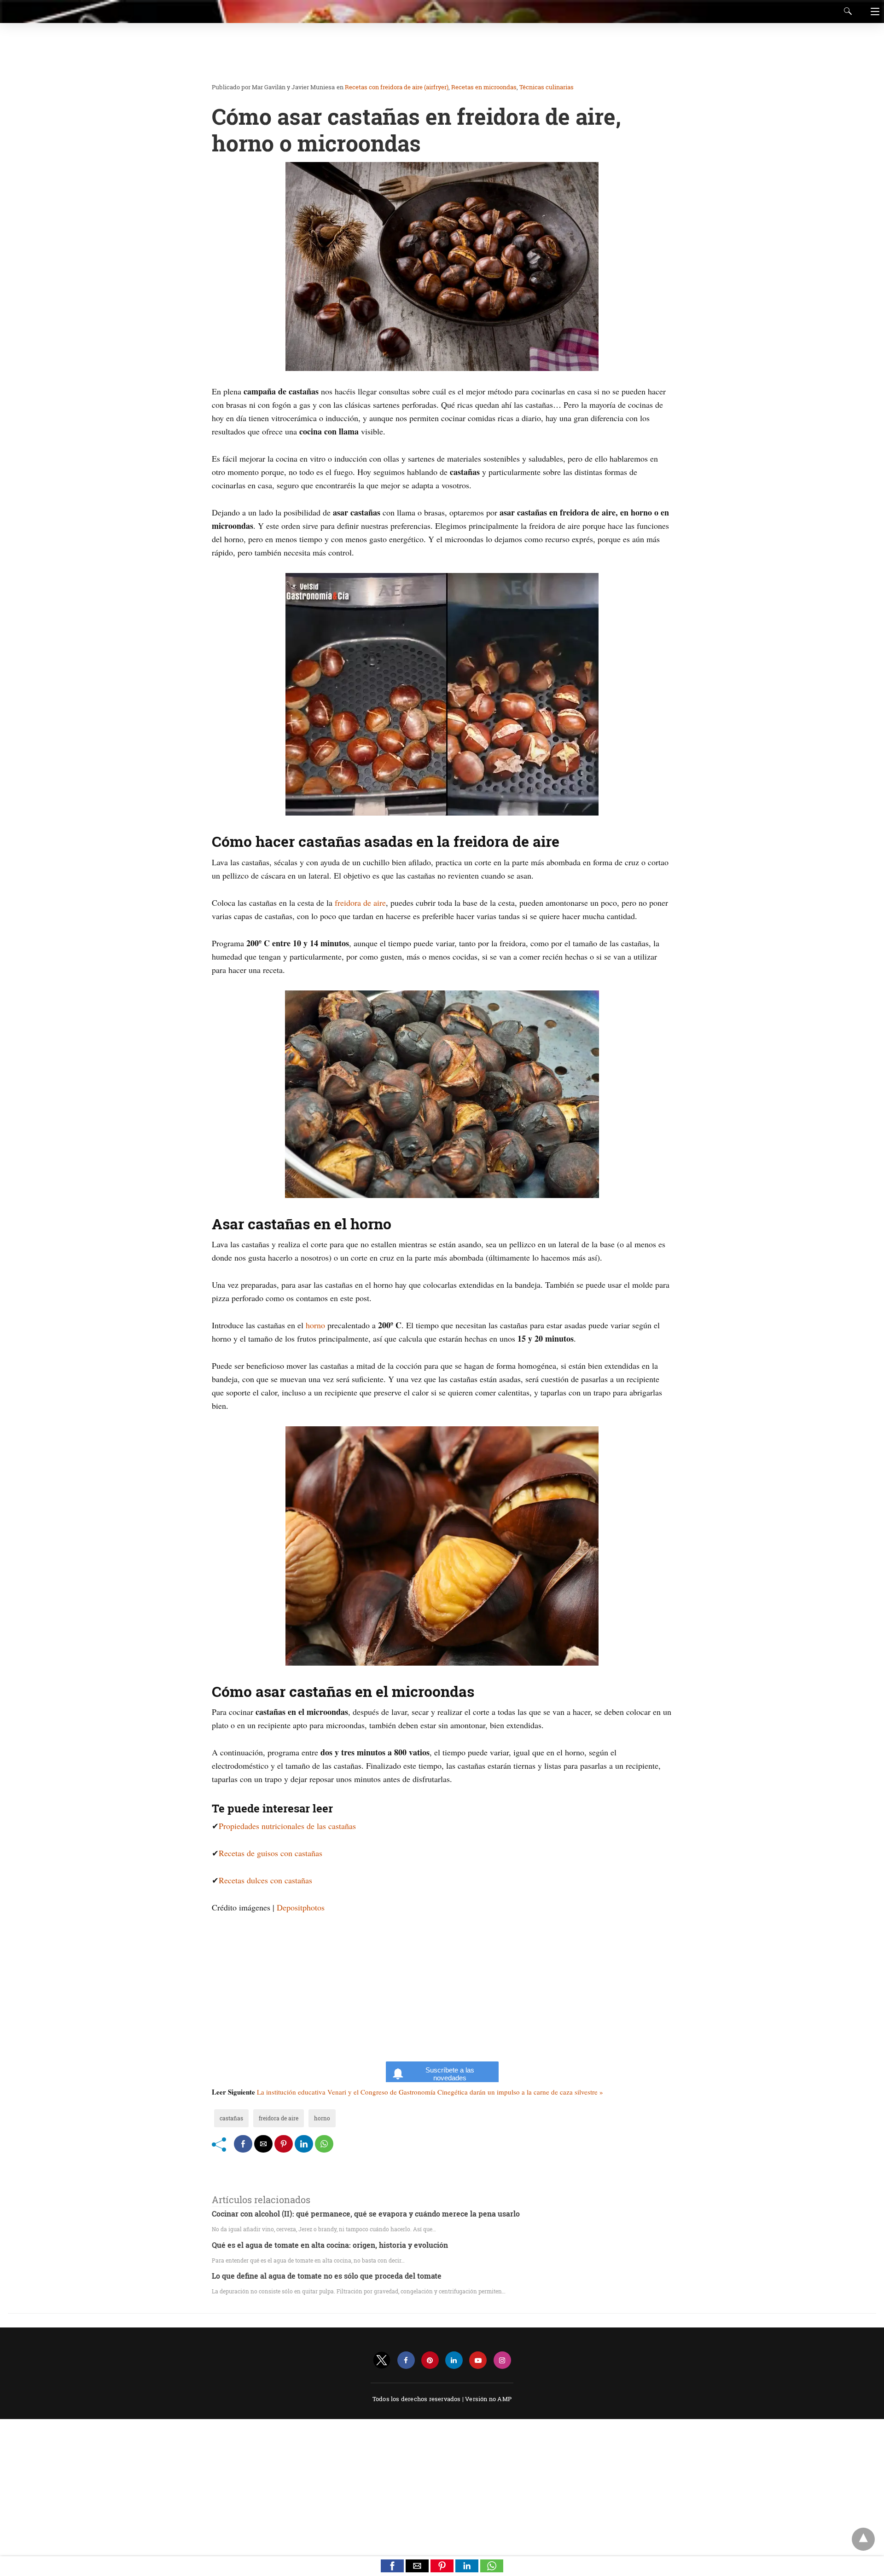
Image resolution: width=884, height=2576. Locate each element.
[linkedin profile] (454, 2360)
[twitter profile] (382, 2360)
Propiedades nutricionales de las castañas (287, 1826)
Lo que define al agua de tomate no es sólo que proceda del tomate (327, 2276)
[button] (392, 2566)
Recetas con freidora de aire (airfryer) (397, 87)
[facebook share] (243, 2144)
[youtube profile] (478, 2360)
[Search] (846, 11)
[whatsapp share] (324, 2144)
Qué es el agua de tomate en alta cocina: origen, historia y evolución (330, 2245)
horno (315, 1325)
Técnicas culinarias (547, 87)
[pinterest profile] (430, 2360)
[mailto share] (263, 2144)
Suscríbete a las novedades (450, 2074)
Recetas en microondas (484, 87)
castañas (231, 2118)
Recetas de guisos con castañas (270, 1853)
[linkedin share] (304, 2144)
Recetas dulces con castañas (265, 1880)
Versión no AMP (488, 2399)
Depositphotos (301, 1907)
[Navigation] (873, 12)
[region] (439, 53)
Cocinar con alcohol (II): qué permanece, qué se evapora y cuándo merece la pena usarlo (366, 2214)
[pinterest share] (284, 2144)
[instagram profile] (502, 2360)
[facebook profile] (406, 2360)
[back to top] (863, 2539)
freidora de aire (360, 903)
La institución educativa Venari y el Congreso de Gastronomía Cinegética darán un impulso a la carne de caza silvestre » (430, 2092)
